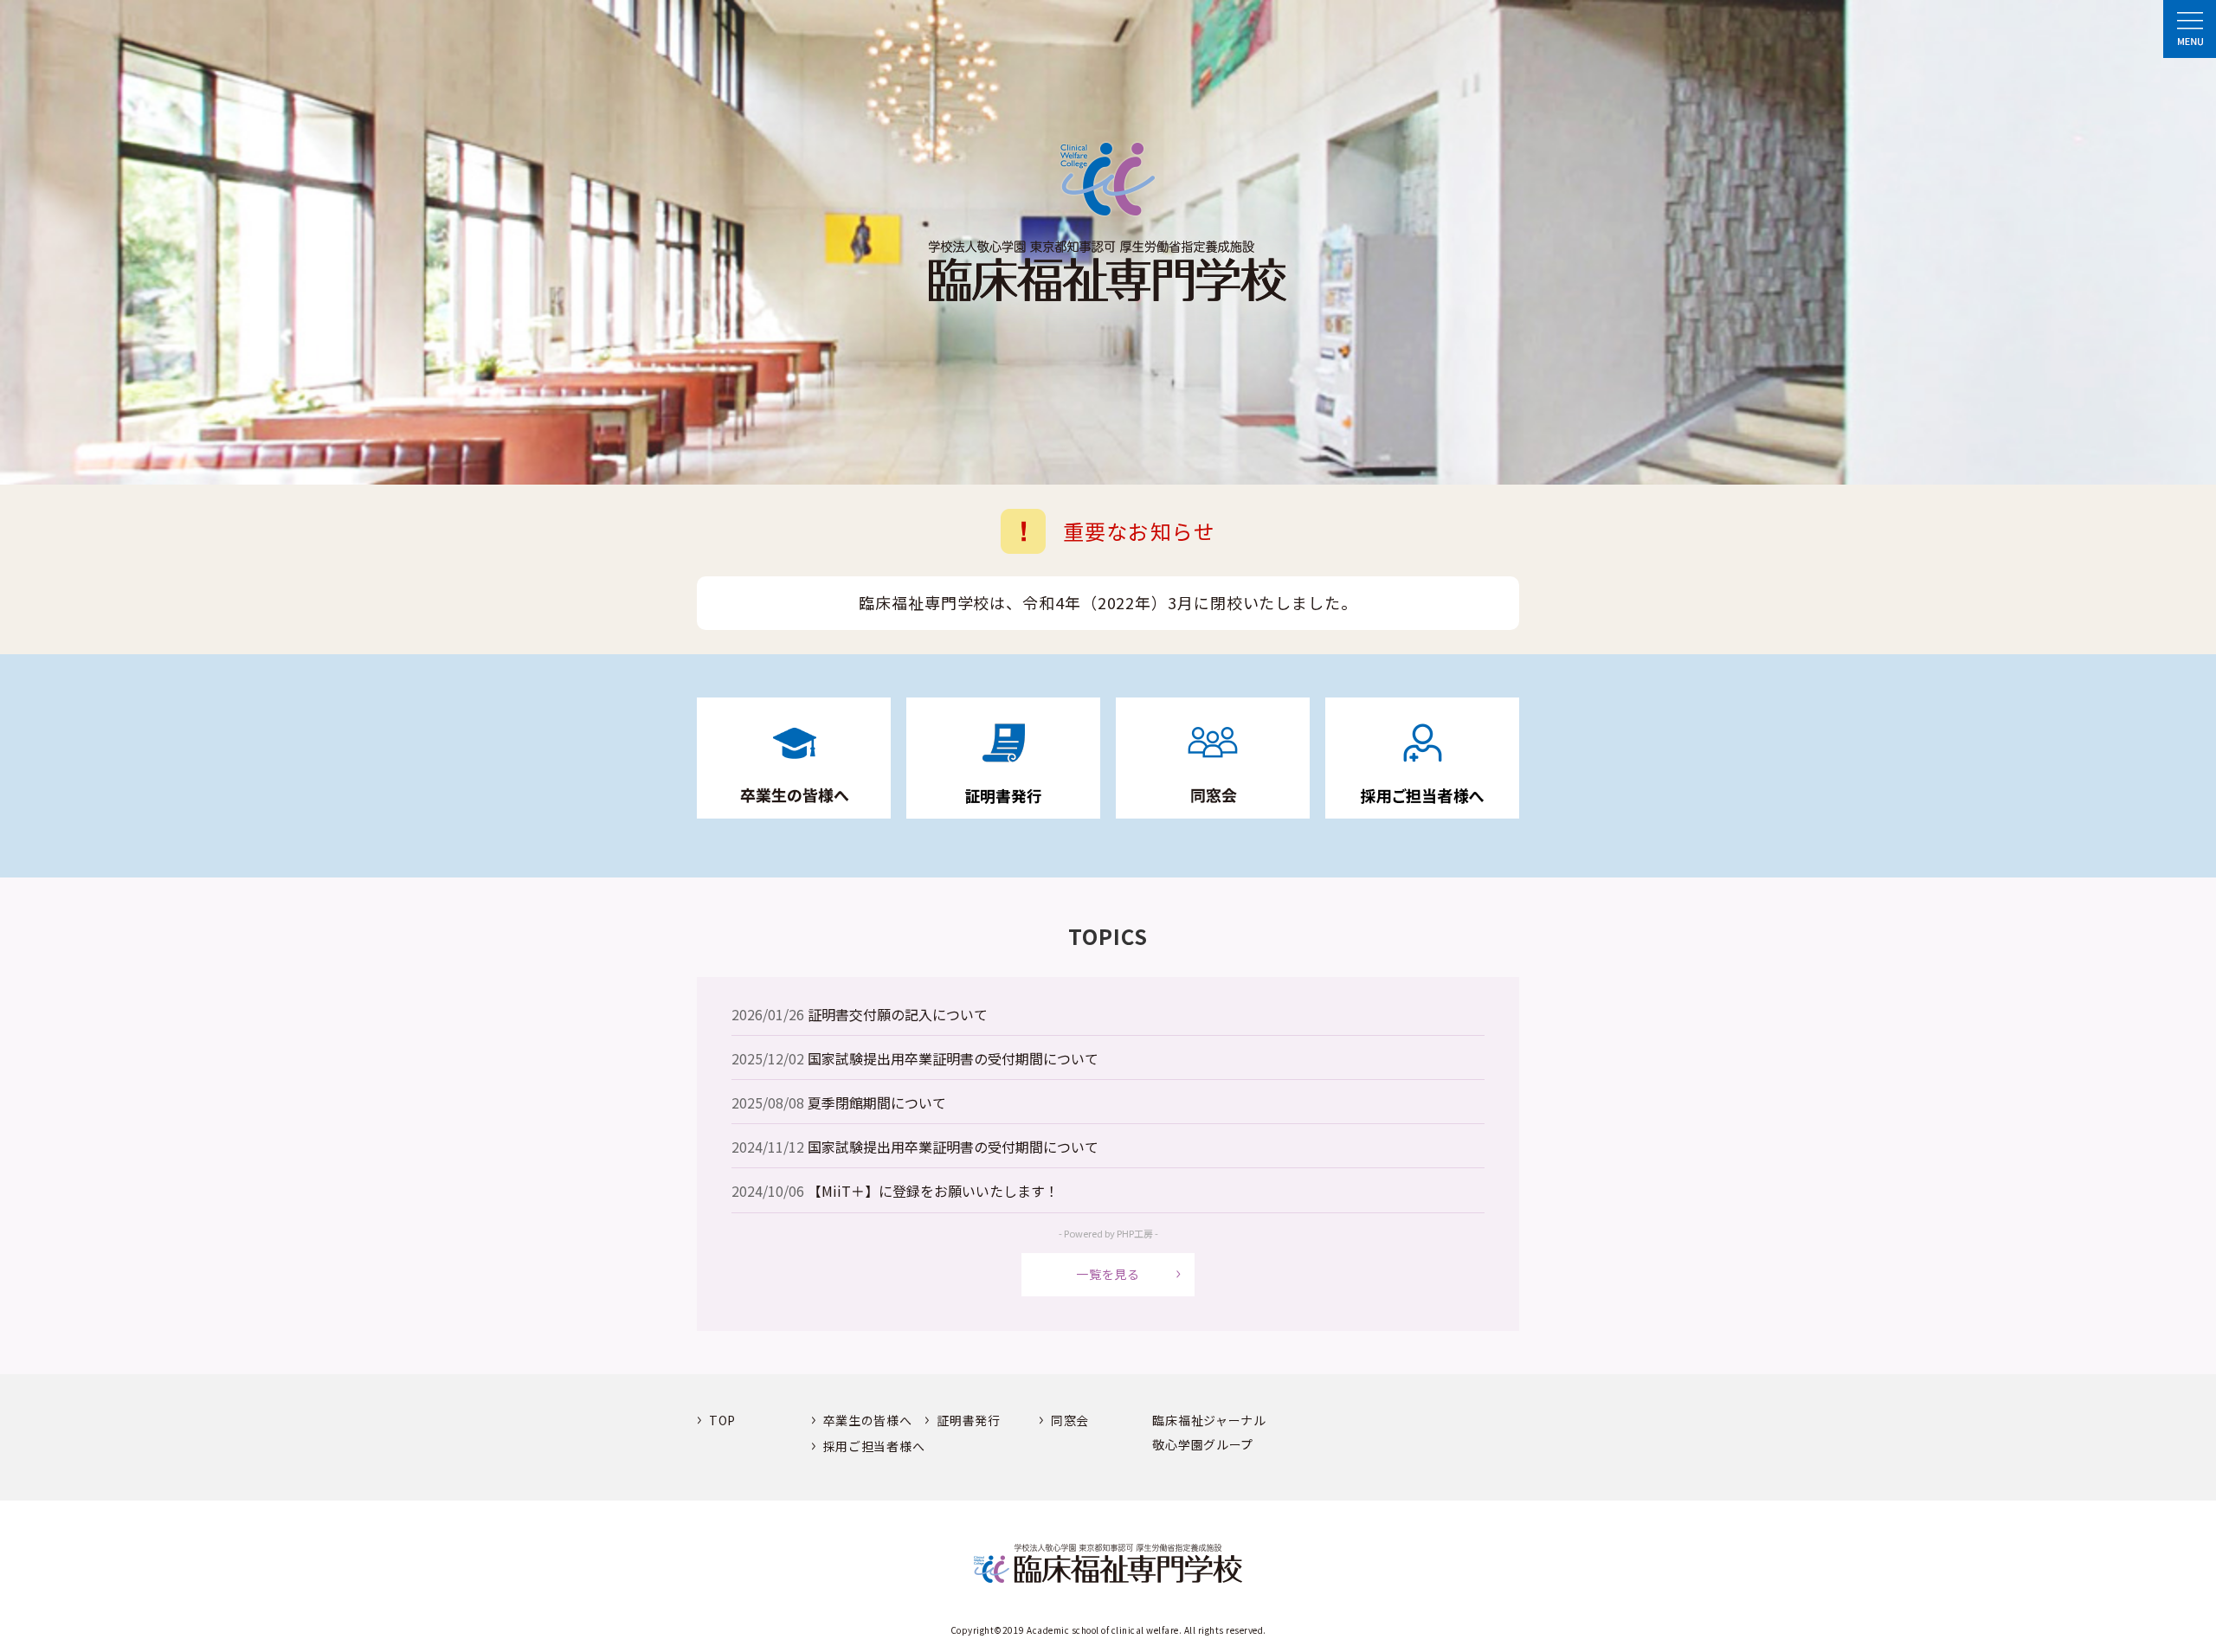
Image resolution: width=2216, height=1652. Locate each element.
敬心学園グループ (1203, 1445)
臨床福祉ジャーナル (1209, 1421)
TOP (722, 1421)
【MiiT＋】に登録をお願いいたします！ (933, 1191)
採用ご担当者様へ (874, 1446)
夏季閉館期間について (877, 1102)
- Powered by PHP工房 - (1108, 1233)
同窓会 (1070, 1421)
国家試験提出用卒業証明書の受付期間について (953, 1058)
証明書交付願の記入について (898, 1014)
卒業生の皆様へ (868, 1421)
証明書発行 (969, 1421)
